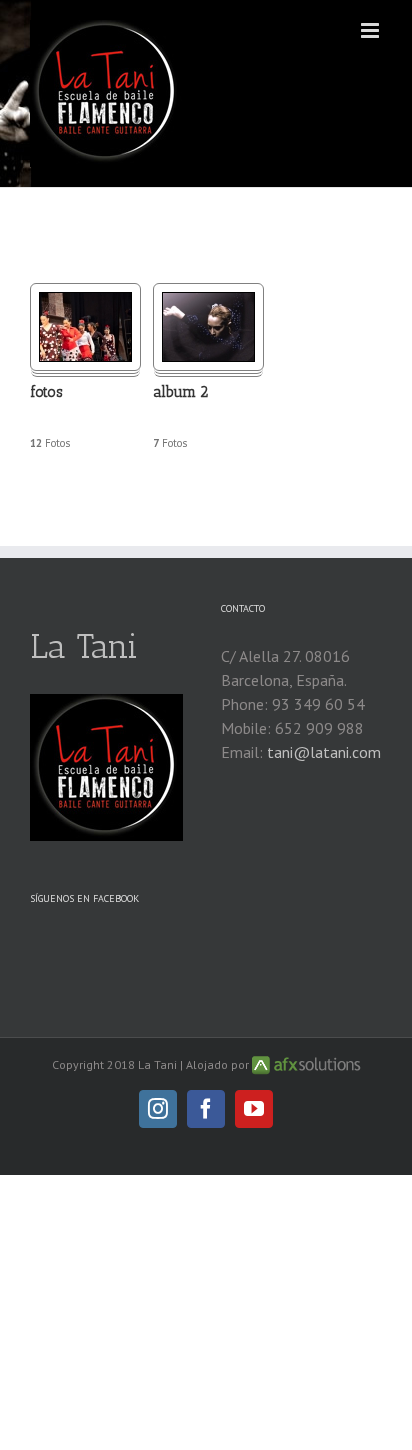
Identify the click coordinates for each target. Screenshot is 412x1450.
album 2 (180, 392)
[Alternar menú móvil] (371, 30)
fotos (46, 392)
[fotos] (85, 304)
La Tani (84, 646)
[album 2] (208, 304)
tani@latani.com (324, 752)
